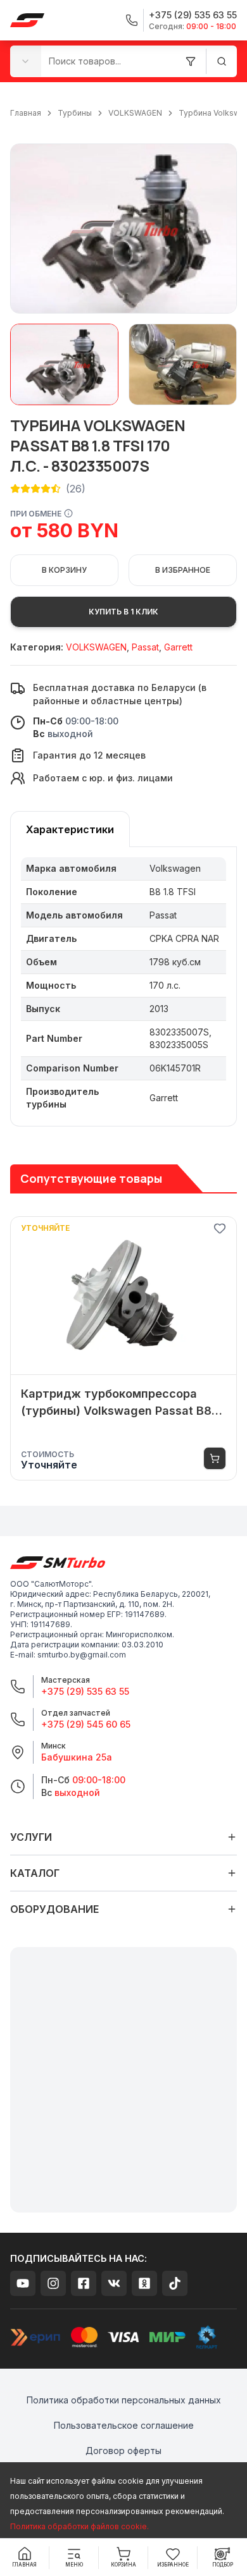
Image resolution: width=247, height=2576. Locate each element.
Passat (145, 647)
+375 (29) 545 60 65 (86, 1724)
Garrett (178, 647)
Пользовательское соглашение (124, 2425)
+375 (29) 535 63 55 (85, 1691)
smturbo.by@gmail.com (82, 1655)
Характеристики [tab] (70, 829)
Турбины (75, 113)
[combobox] (26, 61)
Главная (26, 113)
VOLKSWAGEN (135, 113)
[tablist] (70, 829)
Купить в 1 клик (123, 612)
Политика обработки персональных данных (124, 2400)
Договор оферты (123, 2451)
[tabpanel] (123, 987)
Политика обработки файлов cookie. (79, 2526)
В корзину (64, 570)
